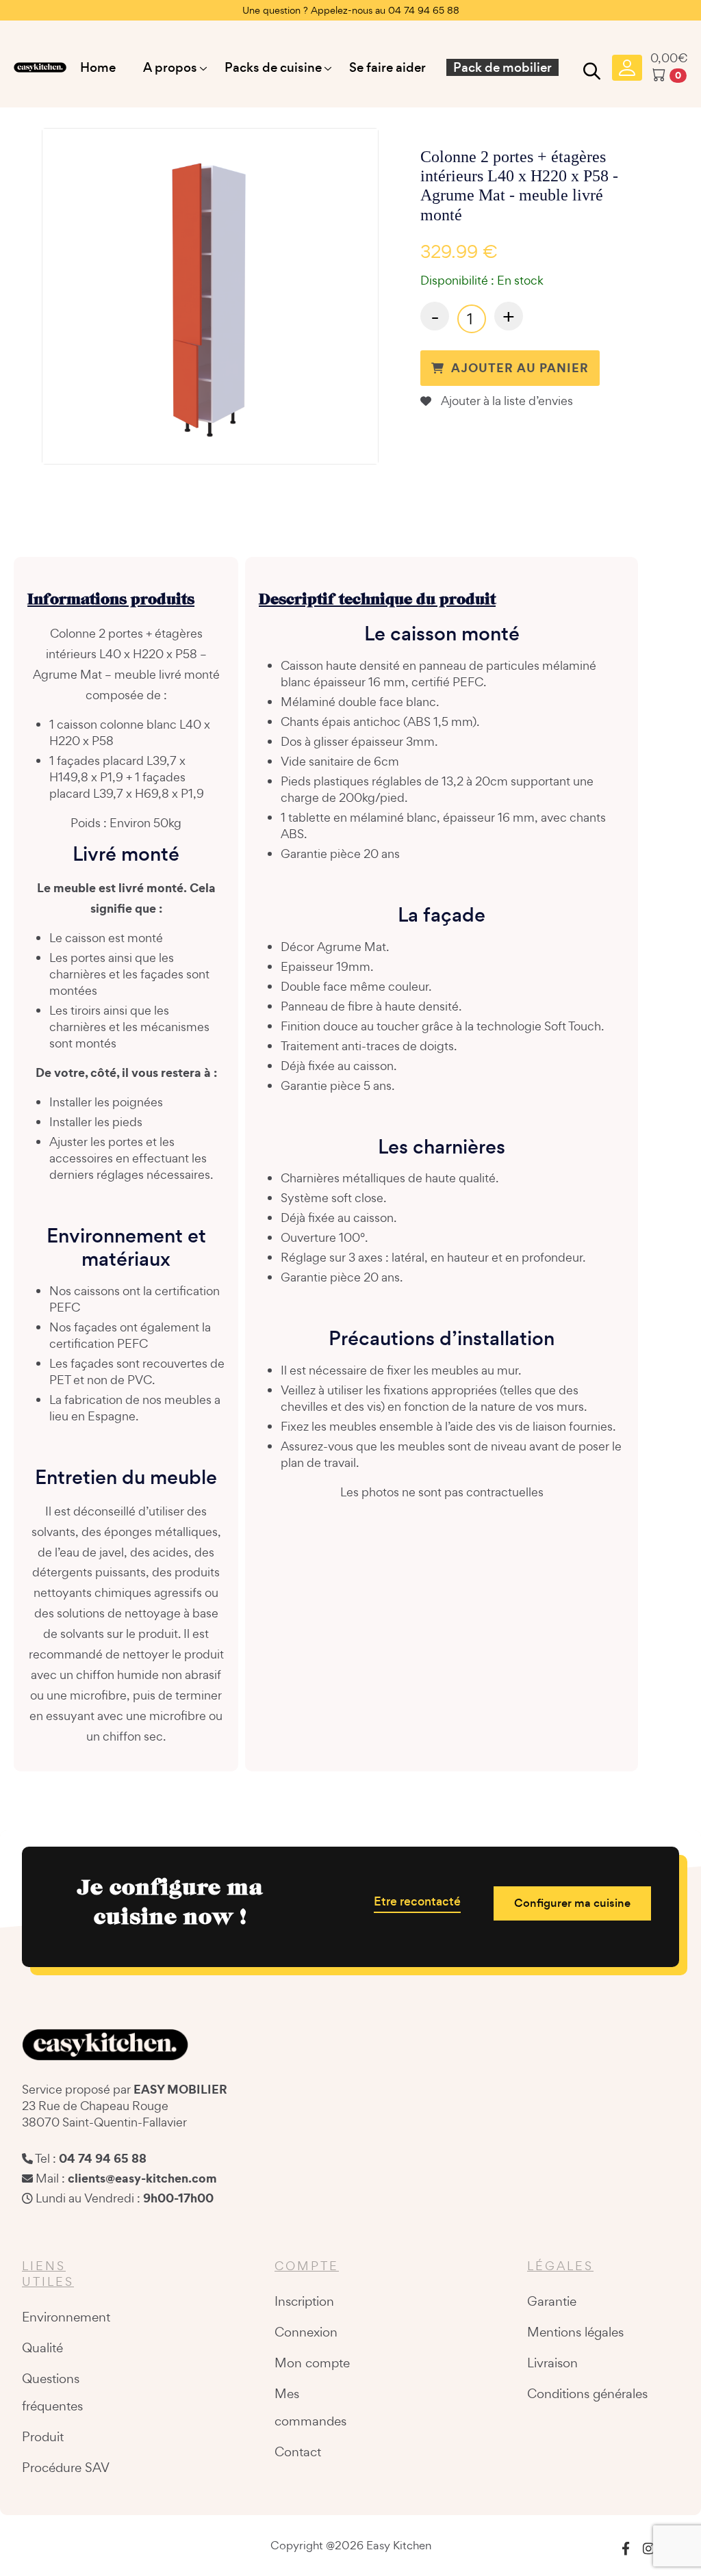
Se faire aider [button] (387, 67)
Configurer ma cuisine (572, 1903)
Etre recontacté (417, 1901)
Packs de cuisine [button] (273, 67)
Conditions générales (587, 2393)
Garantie (552, 2301)
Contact (298, 2451)
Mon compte (312, 2363)
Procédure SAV (66, 2467)
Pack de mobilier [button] (502, 67)
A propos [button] (170, 67)
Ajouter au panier (520, 368)
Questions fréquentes (52, 2392)
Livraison (552, 2363)
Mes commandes (310, 2407)
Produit (43, 2436)
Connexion (306, 2332)
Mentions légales (575, 2332)
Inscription (304, 2301)
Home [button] (98, 67)
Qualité (42, 2347)
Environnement (66, 2317)
